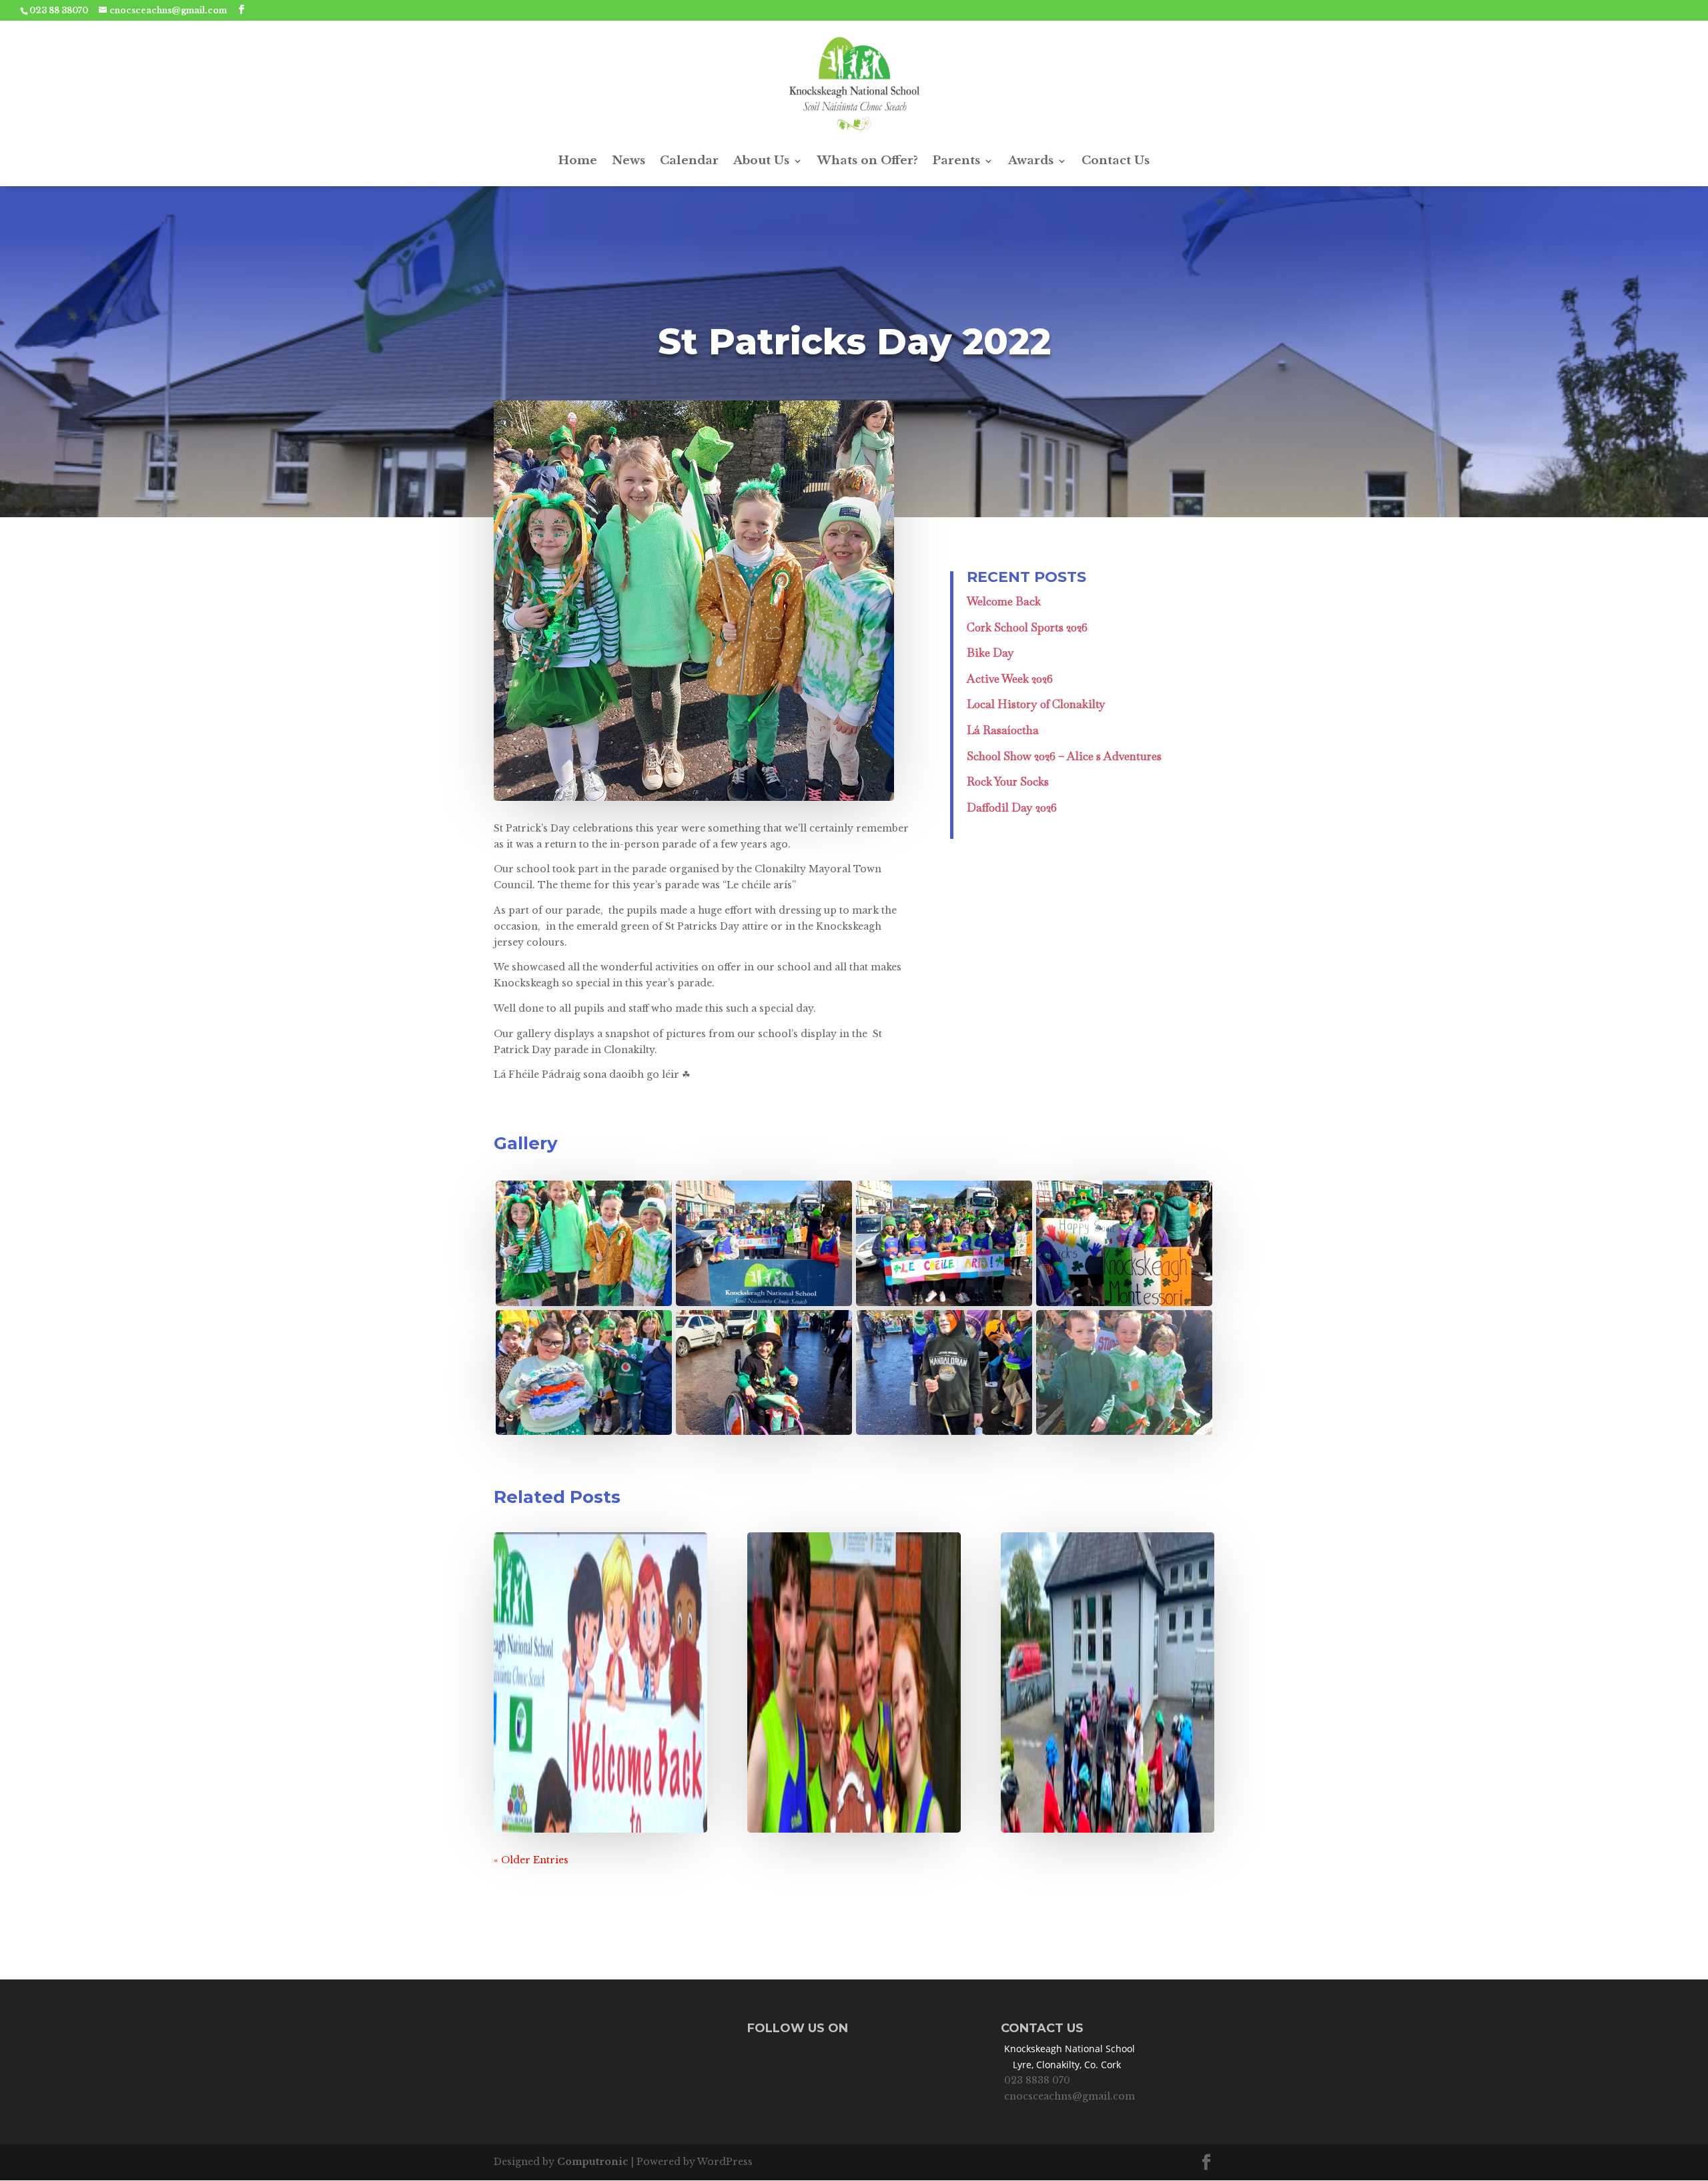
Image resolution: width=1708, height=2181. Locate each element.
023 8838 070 (1037, 2080)
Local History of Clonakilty (1036, 704)
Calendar (689, 161)
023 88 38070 (59, 10)
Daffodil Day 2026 (1012, 808)
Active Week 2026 (1010, 679)
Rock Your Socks (1008, 782)
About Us (761, 161)
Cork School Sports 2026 (1027, 627)
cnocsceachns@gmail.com (1070, 2096)
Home (578, 161)
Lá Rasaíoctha (1003, 730)
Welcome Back (1004, 601)
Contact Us (1116, 161)
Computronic (593, 2162)
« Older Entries (531, 1860)
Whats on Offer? (868, 161)
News (628, 161)
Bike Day (990, 653)
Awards (1031, 161)
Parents (956, 161)
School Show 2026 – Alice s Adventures (1064, 756)
